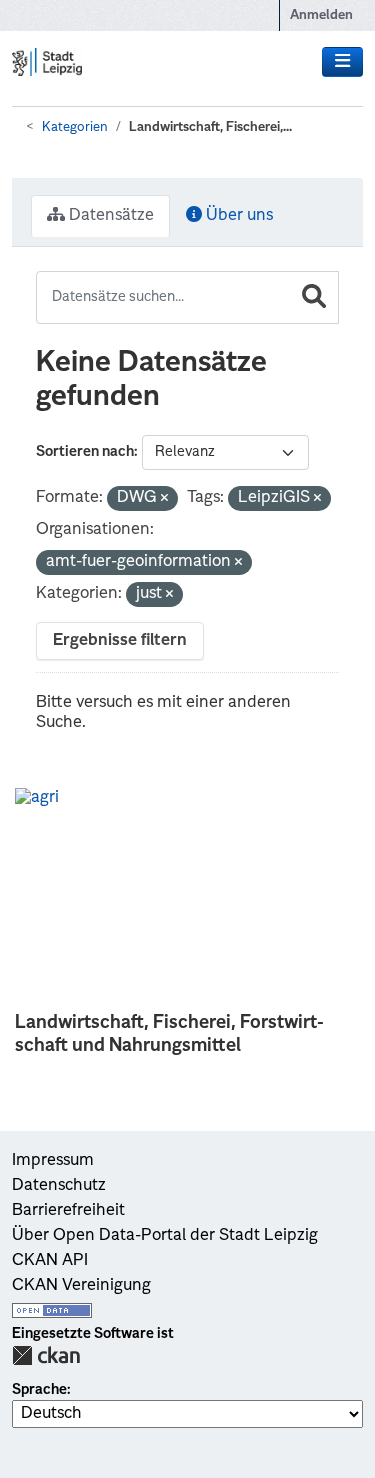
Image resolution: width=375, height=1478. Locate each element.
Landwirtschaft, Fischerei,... (210, 127)
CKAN (46, 1355)
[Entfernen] (164, 499)
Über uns (237, 216)
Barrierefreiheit (68, 1211)
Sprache (39, 1390)
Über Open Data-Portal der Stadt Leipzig (165, 1236)
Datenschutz (59, 1186)
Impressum (53, 1161)
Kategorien (75, 127)
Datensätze (109, 216)
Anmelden (321, 15)
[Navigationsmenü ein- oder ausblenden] (342, 62)
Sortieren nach (85, 452)
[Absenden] (314, 297)
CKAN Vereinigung (81, 1286)
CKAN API (50, 1261)
